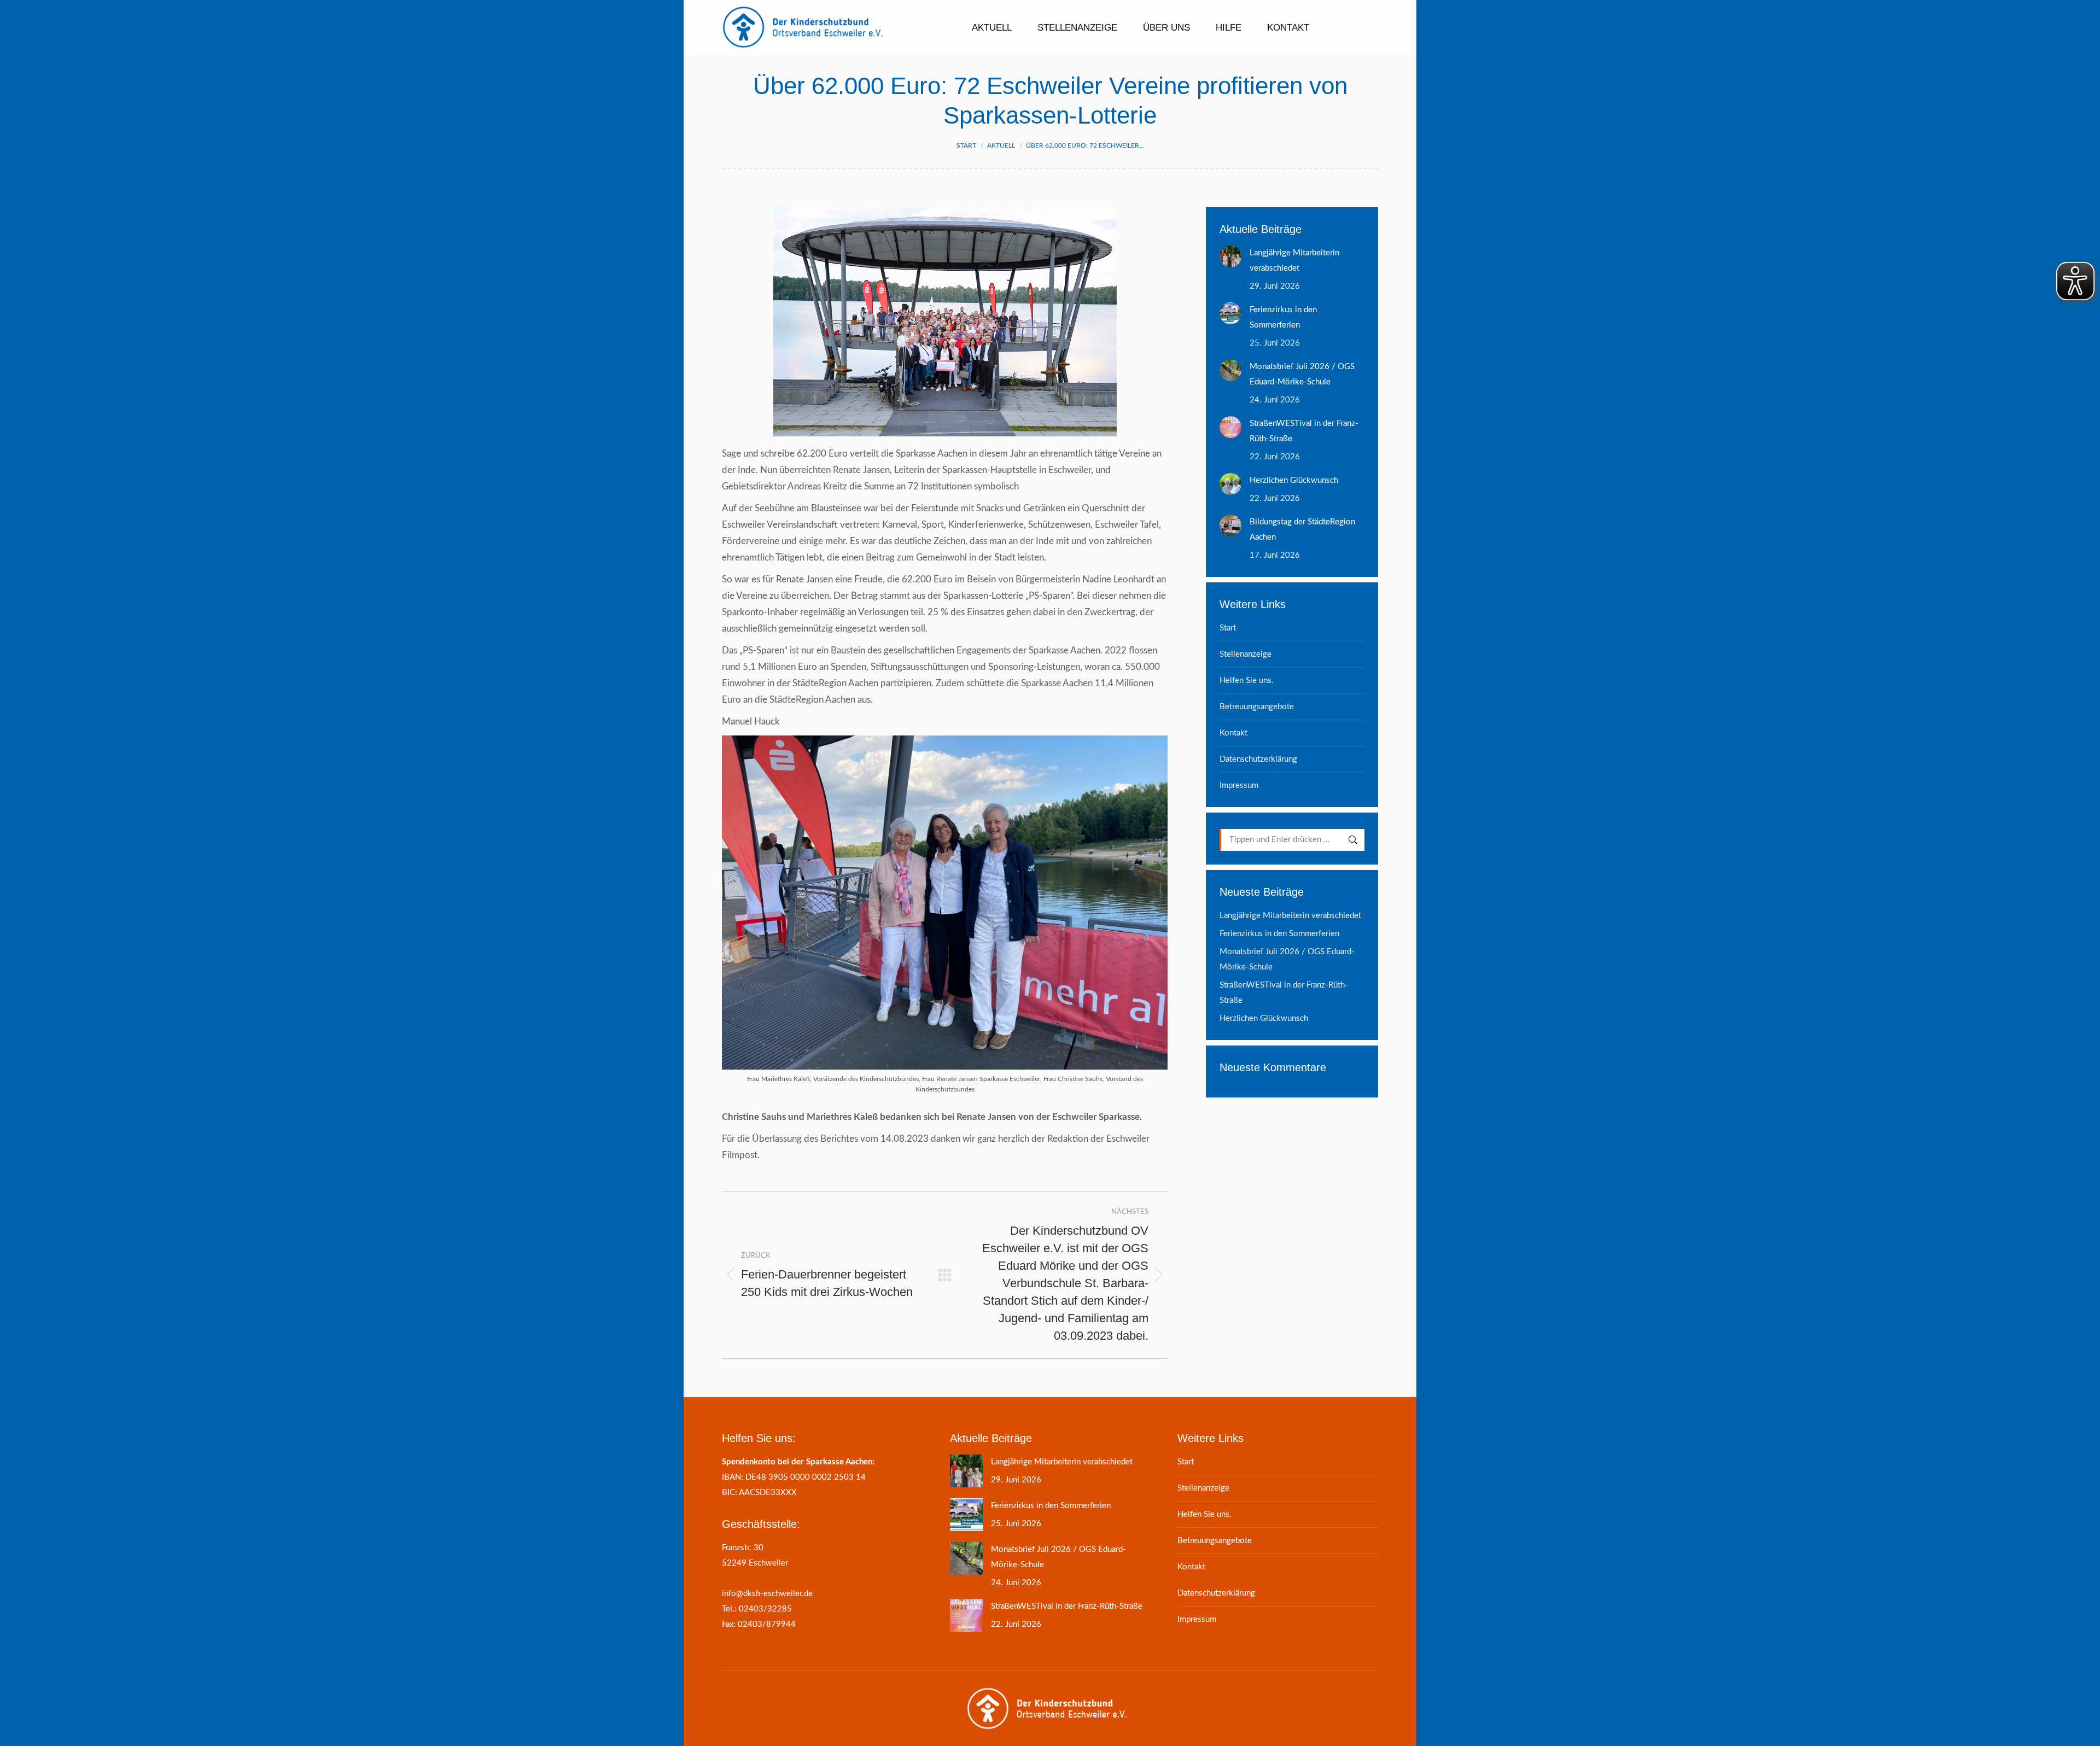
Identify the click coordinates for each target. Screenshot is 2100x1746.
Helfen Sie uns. (1247, 681)
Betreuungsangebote (1257, 707)
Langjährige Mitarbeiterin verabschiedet (1294, 261)
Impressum (1239, 786)
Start (1228, 628)
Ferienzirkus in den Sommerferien (1283, 317)
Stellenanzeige (1246, 654)
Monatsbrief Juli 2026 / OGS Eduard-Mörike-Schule (1302, 374)
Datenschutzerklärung (1258, 759)
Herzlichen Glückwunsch (1294, 480)
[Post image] (1230, 256)
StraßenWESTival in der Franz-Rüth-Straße (1304, 431)
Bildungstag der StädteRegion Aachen (1302, 530)
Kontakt (1233, 733)
